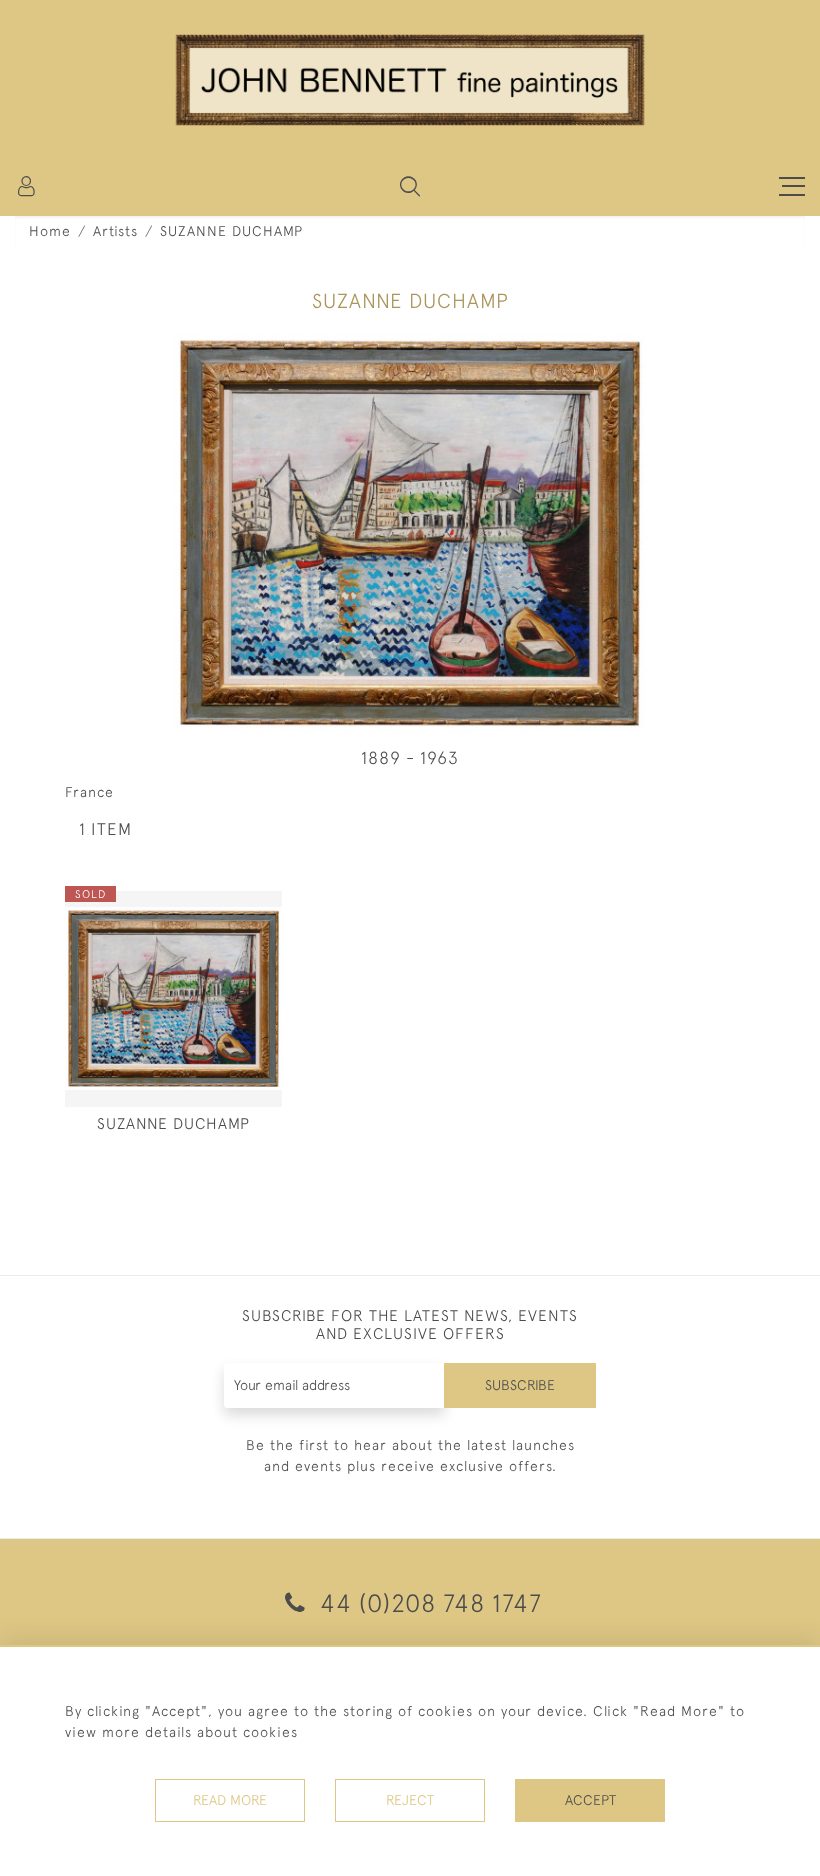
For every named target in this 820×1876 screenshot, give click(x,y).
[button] (410, 186)
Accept (590, 1800)
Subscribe (520, 1385)
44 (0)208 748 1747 (427, 1602)
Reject (410, 1800)
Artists (115, 231)
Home (50, 231)
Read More (230, 1800)
